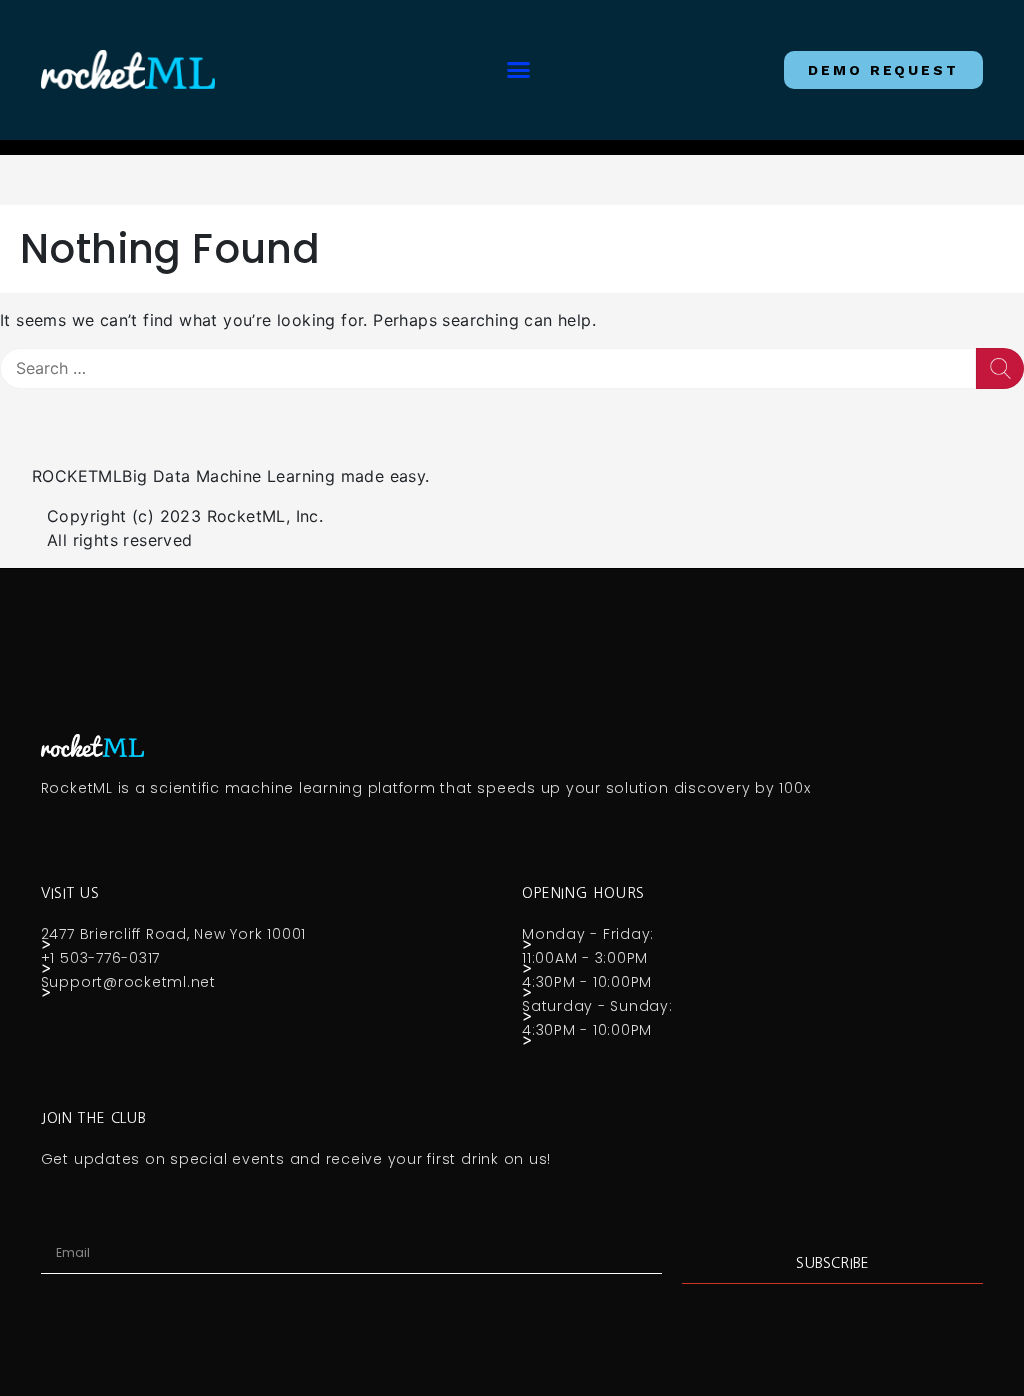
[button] (518, 70)
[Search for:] (488, 368)
